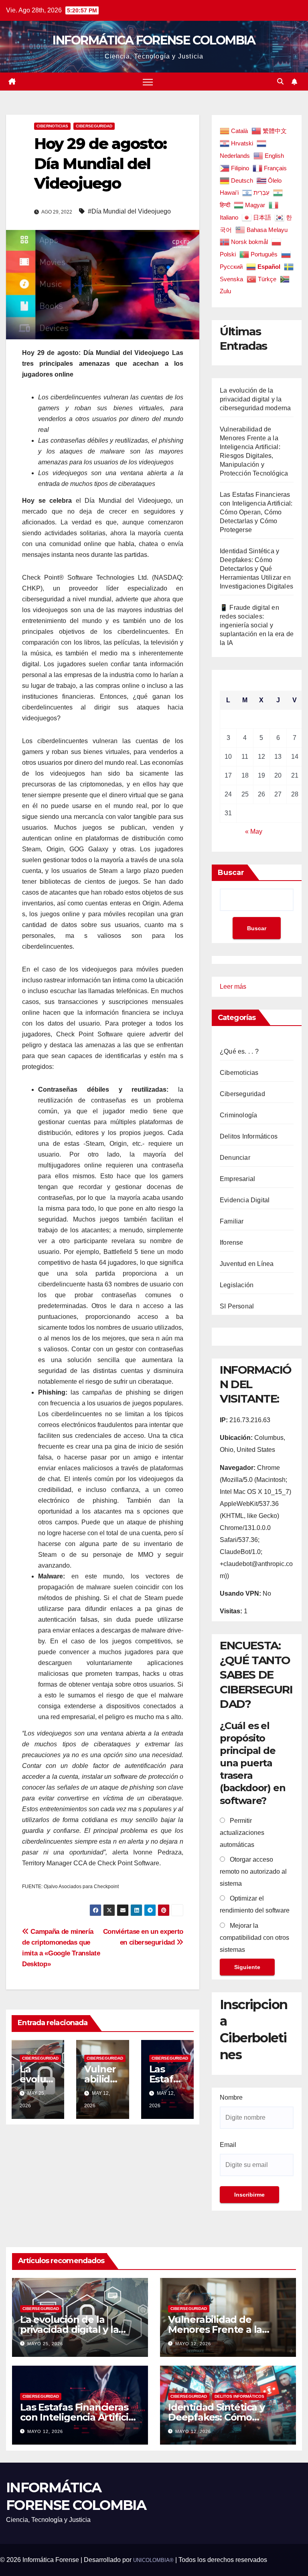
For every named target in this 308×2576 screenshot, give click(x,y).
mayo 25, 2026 (45, 2344)
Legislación (237, 1285)
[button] (280, 82)
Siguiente (247, 1967)
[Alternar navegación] (148, 82)
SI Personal (237, 1306)
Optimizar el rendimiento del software (255, 1904)
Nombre (231, 2097)
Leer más (233, 988)
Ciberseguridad (94, 126)
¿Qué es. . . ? (239, 1051)
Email (228, 2145)
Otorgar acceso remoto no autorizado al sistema (253, 1872)
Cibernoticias (52, 126)
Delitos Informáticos (249, 1136)
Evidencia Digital (245, 1200)
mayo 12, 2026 (193, 2344)
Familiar (232, 1221)
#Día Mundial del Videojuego (129, 211)
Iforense (232, 1243)
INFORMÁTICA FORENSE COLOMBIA (154, 40)
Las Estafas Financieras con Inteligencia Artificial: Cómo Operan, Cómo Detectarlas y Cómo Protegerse (256, 512)
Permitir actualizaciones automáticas (242, 1833)
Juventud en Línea (247, 1264)
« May (254, 831)
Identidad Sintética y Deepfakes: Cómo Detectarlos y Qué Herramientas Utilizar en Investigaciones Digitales (256, 569)
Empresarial (237, 1179)
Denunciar (235, 1158)
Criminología (238, 1115)
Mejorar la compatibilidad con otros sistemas (254, 1938)
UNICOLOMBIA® (153, 2560)
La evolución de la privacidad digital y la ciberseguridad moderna (255, 399)
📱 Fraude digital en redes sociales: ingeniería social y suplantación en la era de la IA (257, 625)
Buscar (231, 873)
